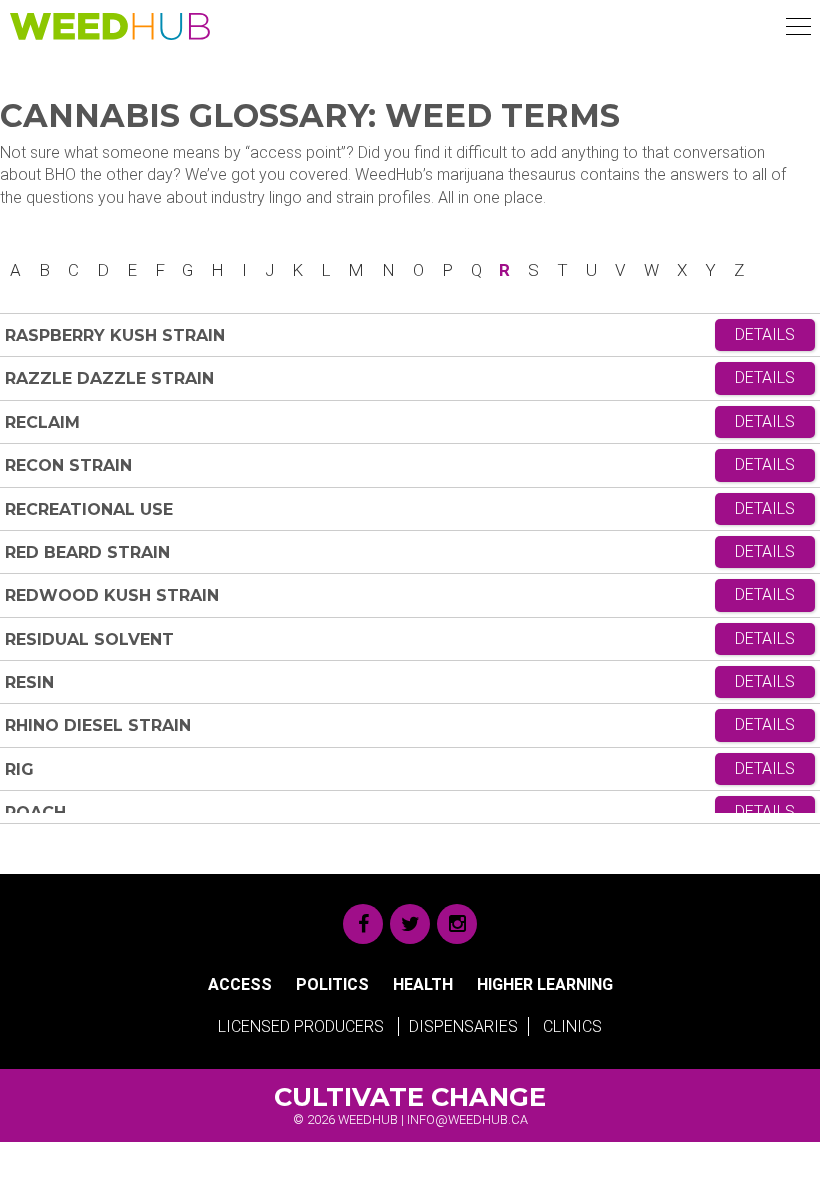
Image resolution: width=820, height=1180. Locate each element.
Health (423, 984)
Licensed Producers (301, 1026)
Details (765, 334)
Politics (332, 984)
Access (240, 984)
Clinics (572, 1026)
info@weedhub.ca (467, 1119)
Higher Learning (545, 984)
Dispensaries (463, 1026)
